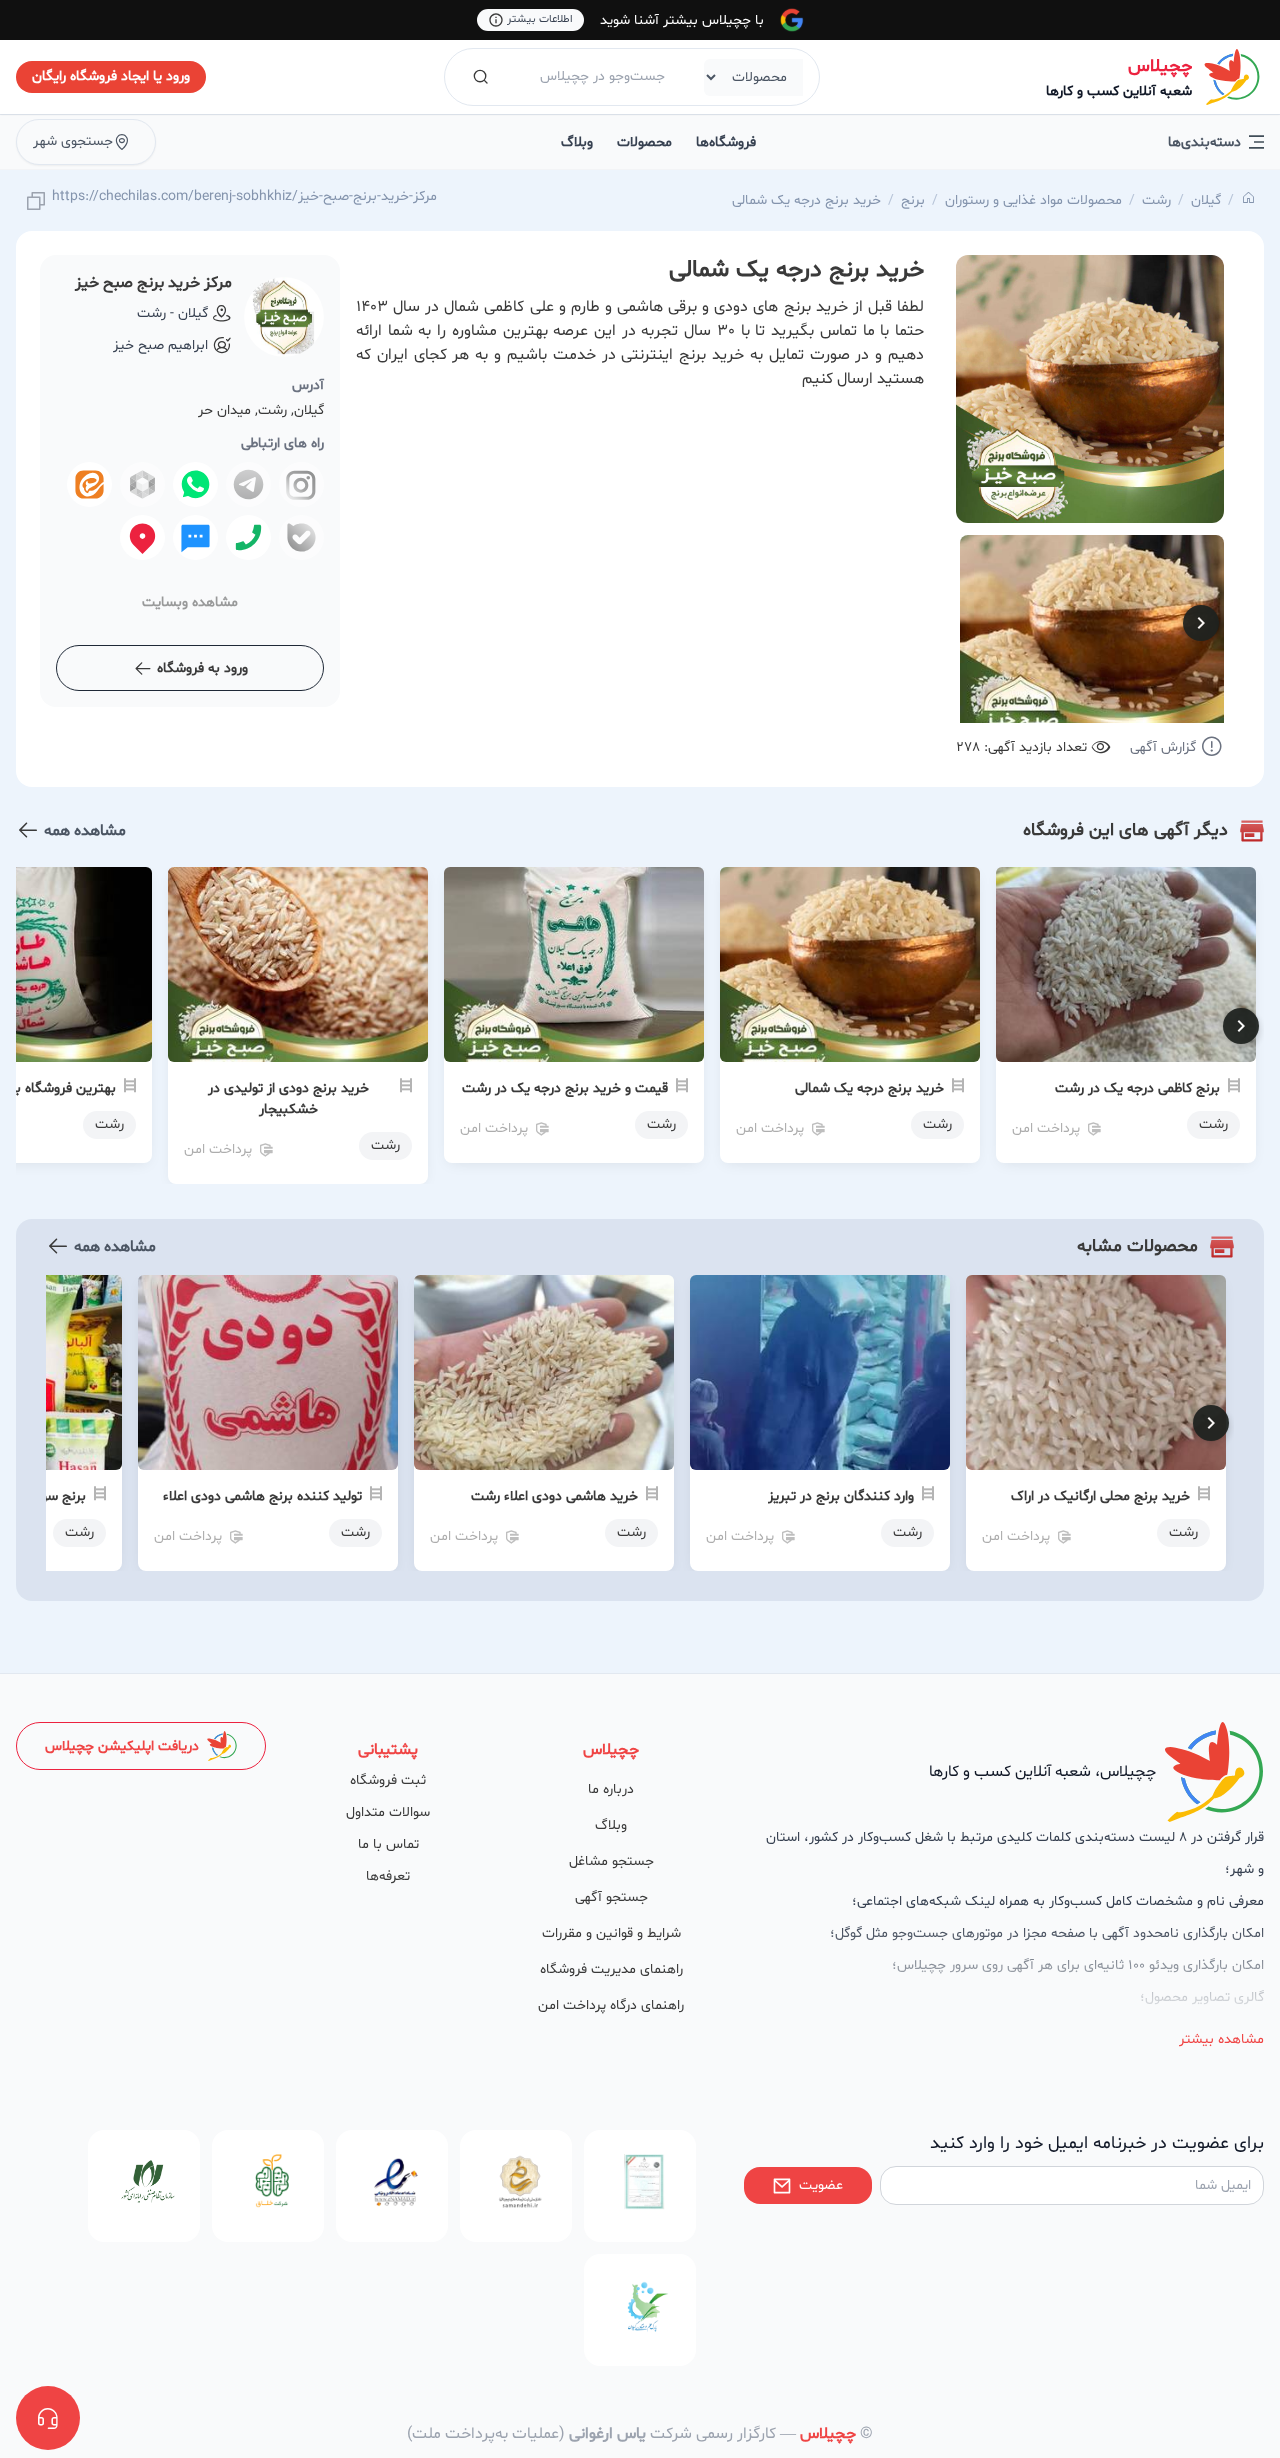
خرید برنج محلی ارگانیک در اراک (1100, 1496)
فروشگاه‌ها (726, 142)
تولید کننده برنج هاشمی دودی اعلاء (262, 1496)
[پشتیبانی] (48, 2418)
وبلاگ (577, 142)
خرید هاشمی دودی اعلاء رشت (554, 1496)
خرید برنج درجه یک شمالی (806, 200)
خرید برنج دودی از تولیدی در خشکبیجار (288, 1099)
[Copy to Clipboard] (36, 202)
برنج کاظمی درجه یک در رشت (1137, 1088)
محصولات (644, 142)
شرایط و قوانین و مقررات (611, 1933)
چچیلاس (1160, 66)
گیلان (1206, 200)
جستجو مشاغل (611, 1861)
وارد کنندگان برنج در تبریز (841, 1496)
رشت (1156, 200)
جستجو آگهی (611, 1897)
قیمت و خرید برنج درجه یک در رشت (565, 1088)
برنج (913, 200)
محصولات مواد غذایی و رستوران (1033, 200)
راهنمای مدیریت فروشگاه (611, 1969)
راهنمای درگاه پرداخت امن (611, 2005)
